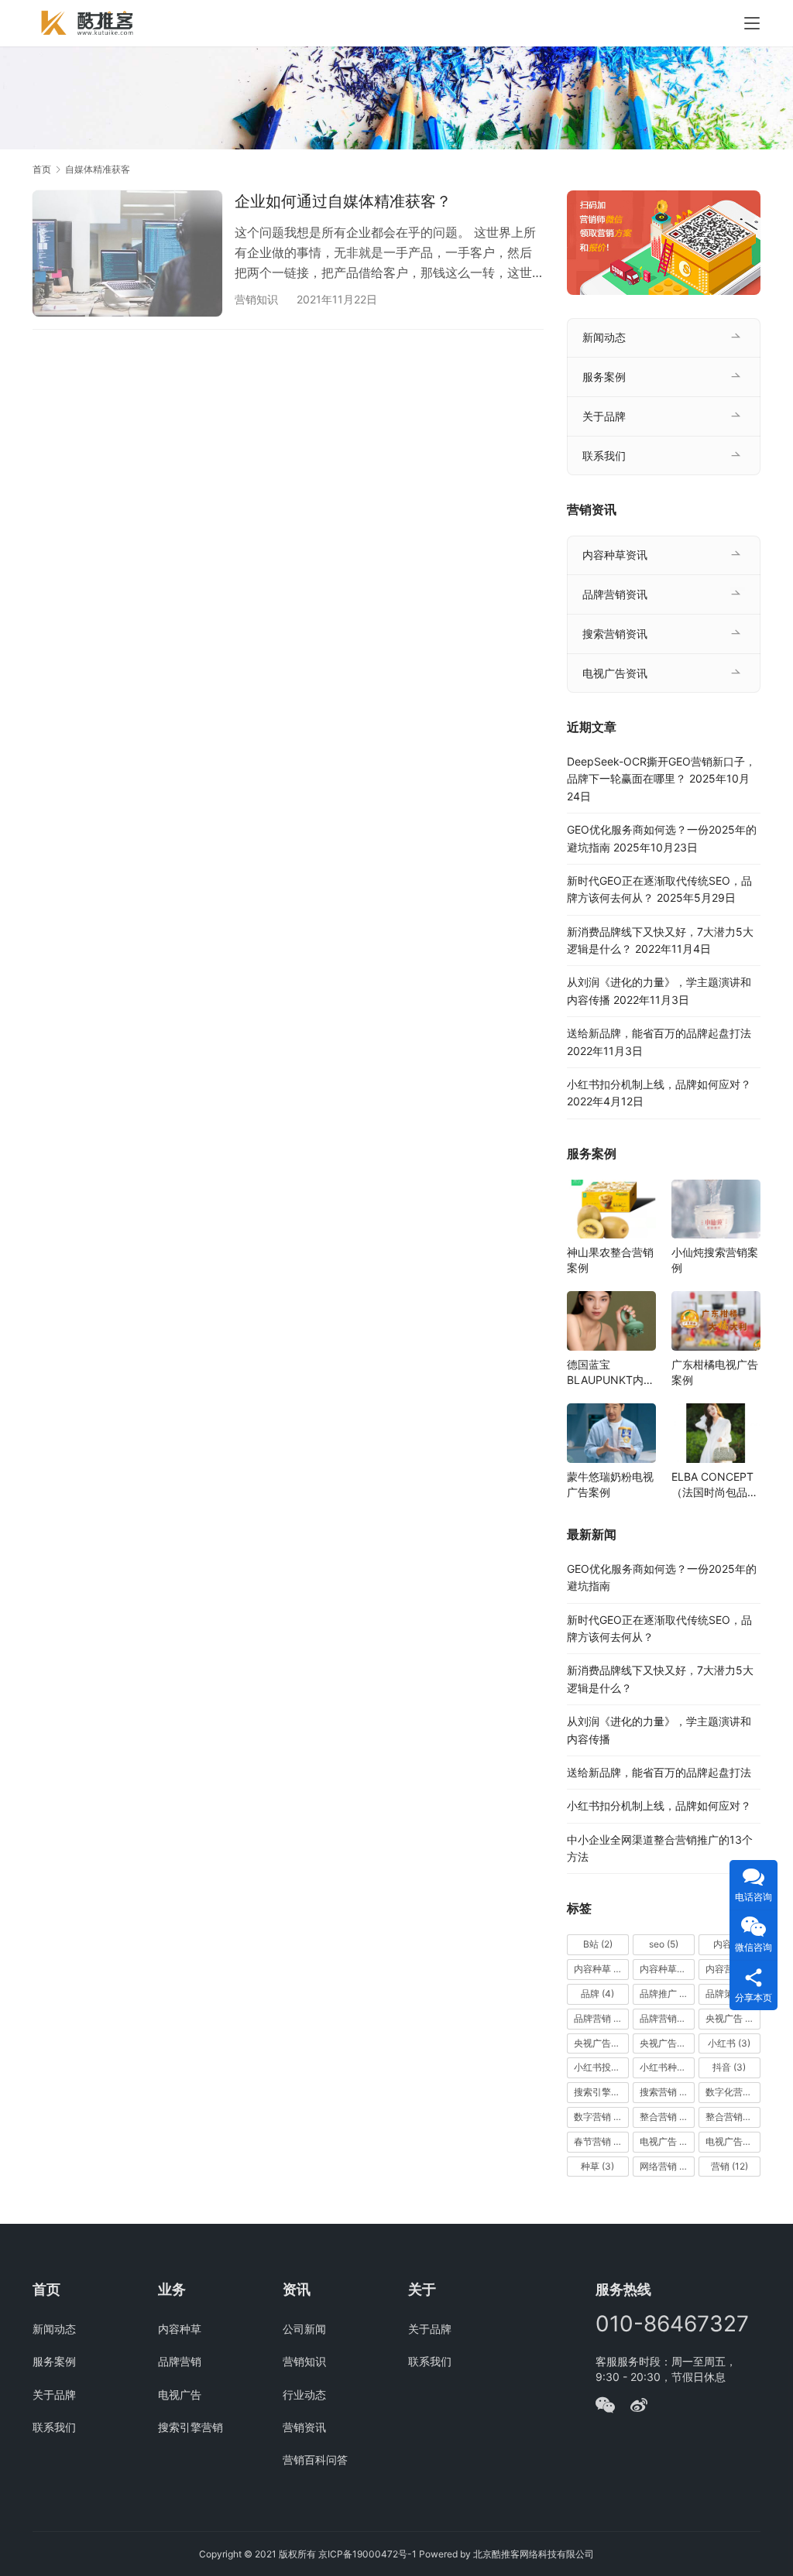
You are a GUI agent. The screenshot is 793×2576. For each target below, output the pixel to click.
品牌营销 (601, 2018)
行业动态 (304, 2394)
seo (664, 1944)
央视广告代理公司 (601, 2043)
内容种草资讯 (615, 555)
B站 (598, 1944)
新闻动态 (604, 337)
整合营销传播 (733, 2117)
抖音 (729, 2067)
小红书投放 (601, 2067)
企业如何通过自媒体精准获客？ (343, 201)
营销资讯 (304, 2427)
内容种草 (601, 1969)
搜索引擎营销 (601, 2092)
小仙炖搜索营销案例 (715, 1260)
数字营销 (600, 2117)
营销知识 (256, 299)
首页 (42, 169)
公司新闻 (304, 2329)
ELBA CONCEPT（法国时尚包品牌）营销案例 (712, 1485)
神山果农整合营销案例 (610, 1260)
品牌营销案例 (667, 2018)
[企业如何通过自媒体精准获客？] (127, 253)
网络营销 (666, 2166)
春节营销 (600, 2141)
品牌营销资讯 (615, 594)
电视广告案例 (733, 2141)
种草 (597, 2166)
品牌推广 (665, 1994)
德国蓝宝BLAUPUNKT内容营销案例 (611, 1373)
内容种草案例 (667, 1969)
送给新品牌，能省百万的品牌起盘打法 (659, 1033)
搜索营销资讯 (615, 634)
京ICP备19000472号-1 (367, 2554)
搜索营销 (665, 2092)
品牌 (597, 1994)
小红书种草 (667, 2067)
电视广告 (665, 2141)
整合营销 (667, 2117)
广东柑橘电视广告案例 (715, 1372)
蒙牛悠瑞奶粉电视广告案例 (610, 1484)
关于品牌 (604, 416)
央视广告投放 (667, 2043)
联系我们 (604, 456)
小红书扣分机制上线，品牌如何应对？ (659, 1084)
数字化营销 (733, 2092)
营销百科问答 (315, 2460)
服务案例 (604, 377)
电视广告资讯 (615, 673)
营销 (729, 2166)
